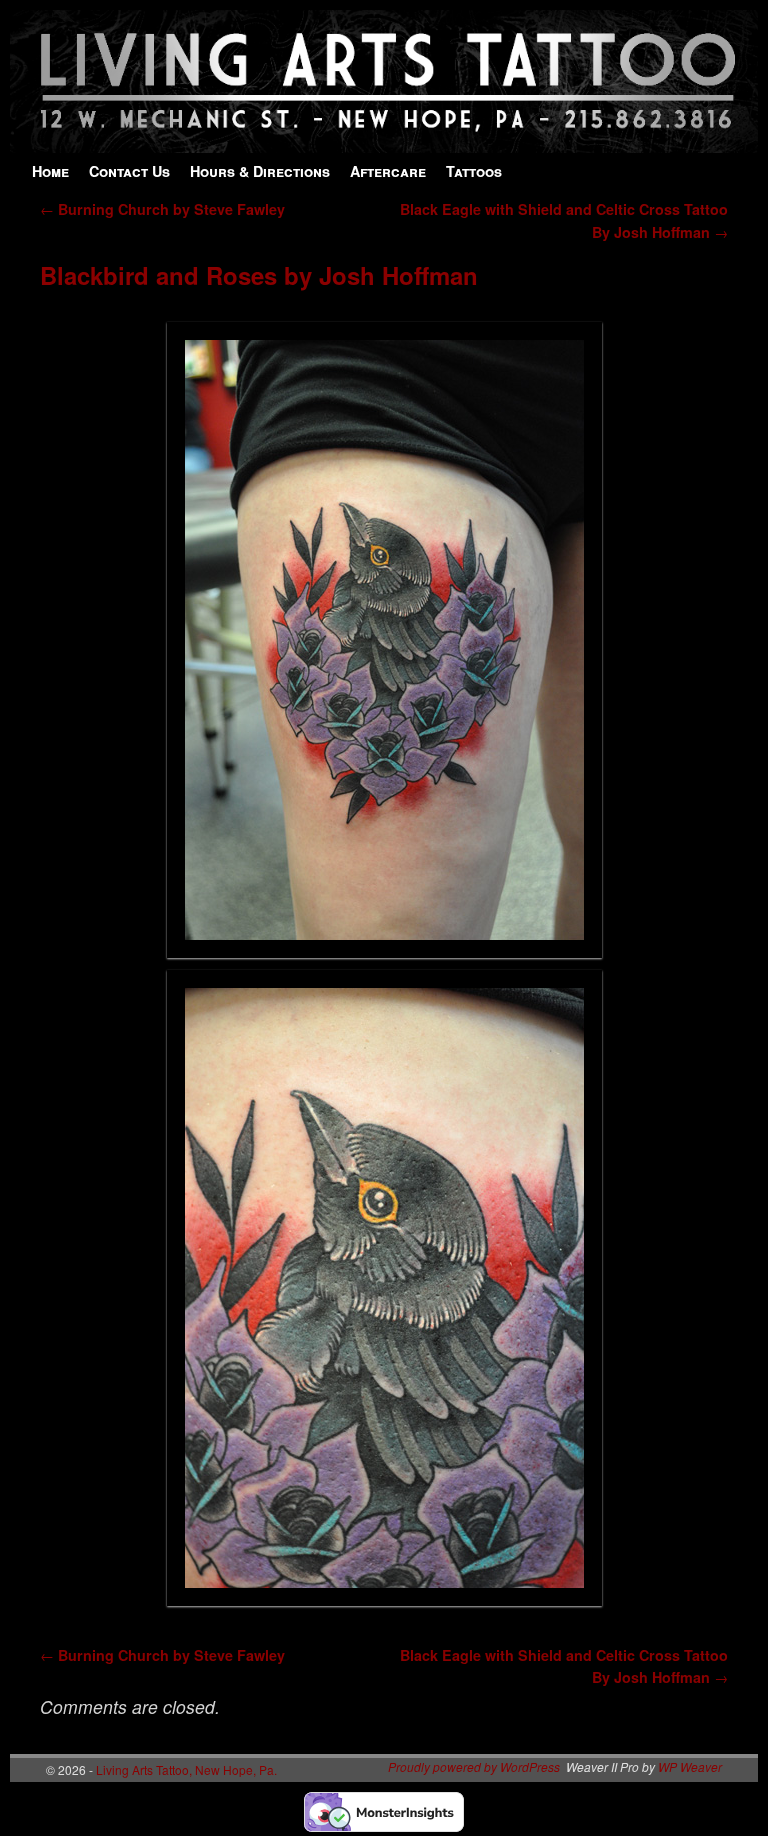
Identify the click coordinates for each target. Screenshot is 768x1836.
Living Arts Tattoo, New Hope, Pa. (186, 1769)
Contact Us (129, 171)
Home (50, 171)
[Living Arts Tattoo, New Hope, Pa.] (384, 142)
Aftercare (388, 171)
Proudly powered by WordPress (474, 1766)
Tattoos (474, 171)
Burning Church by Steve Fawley (162, 209)
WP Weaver (690, 1766)
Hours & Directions (260, 171)
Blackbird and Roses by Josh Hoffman (259, 275)
